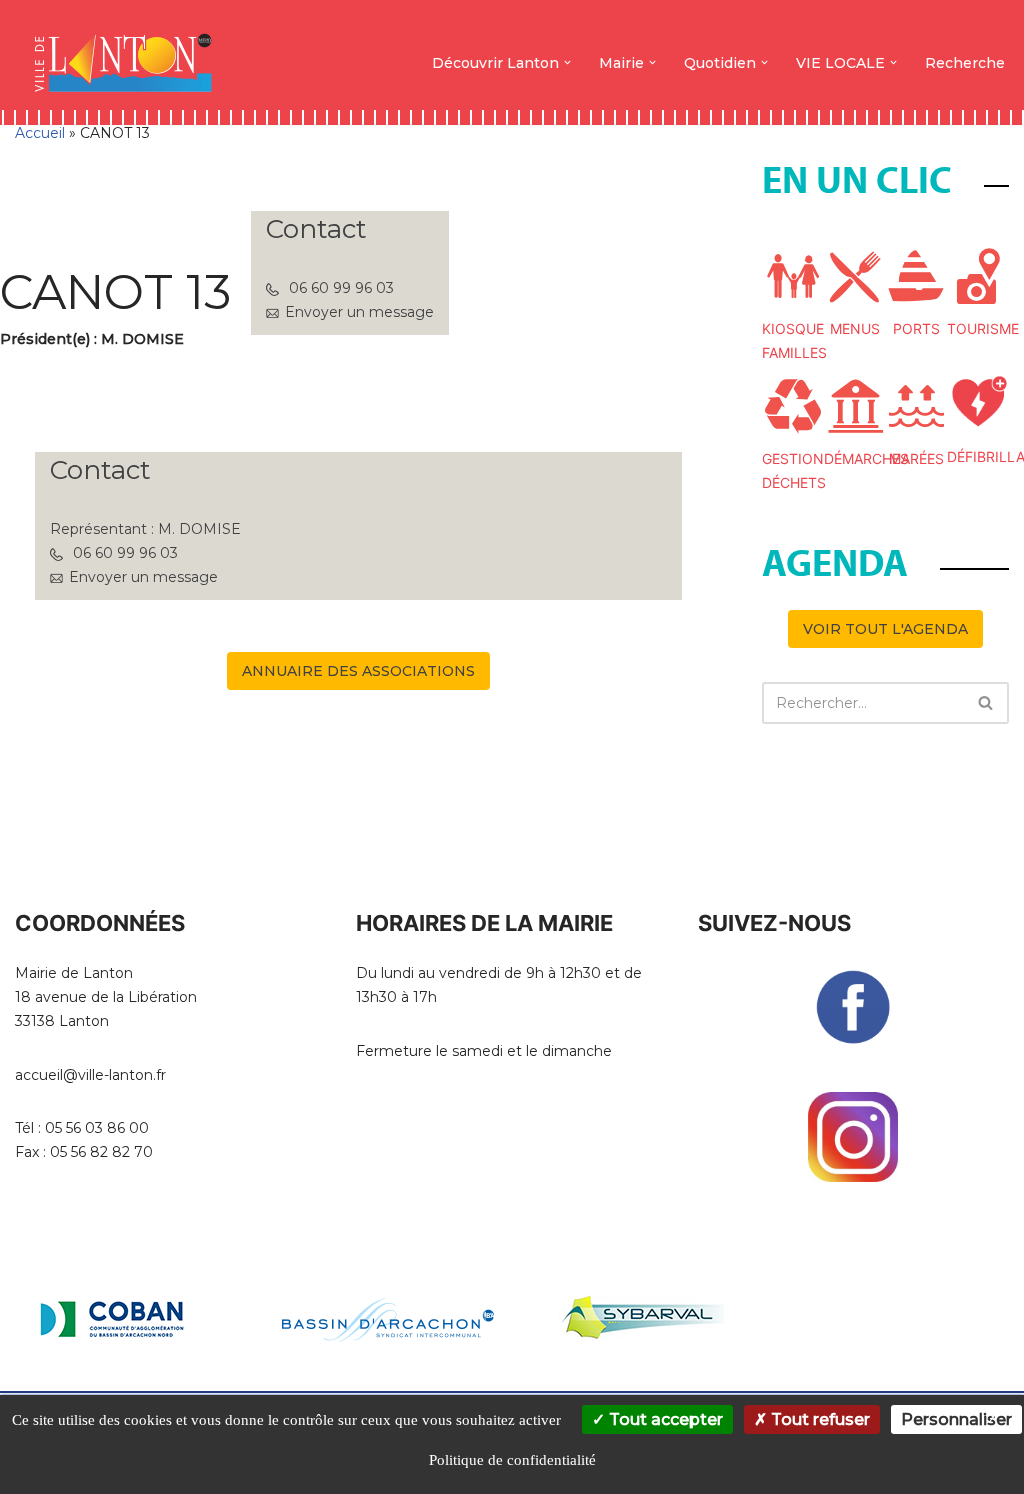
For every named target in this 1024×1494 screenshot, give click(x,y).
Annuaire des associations (358, 671)
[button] (567, 62)
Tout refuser (818, 1419)
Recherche (965, 63)
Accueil (40, 133)
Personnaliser (956, 1419)
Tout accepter (664, 1419)
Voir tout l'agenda (885, 629)
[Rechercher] (986, 703)
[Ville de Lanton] (133, 62)
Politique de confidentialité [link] (512, 1460)
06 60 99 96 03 (341, 288)
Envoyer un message (359, 312)
